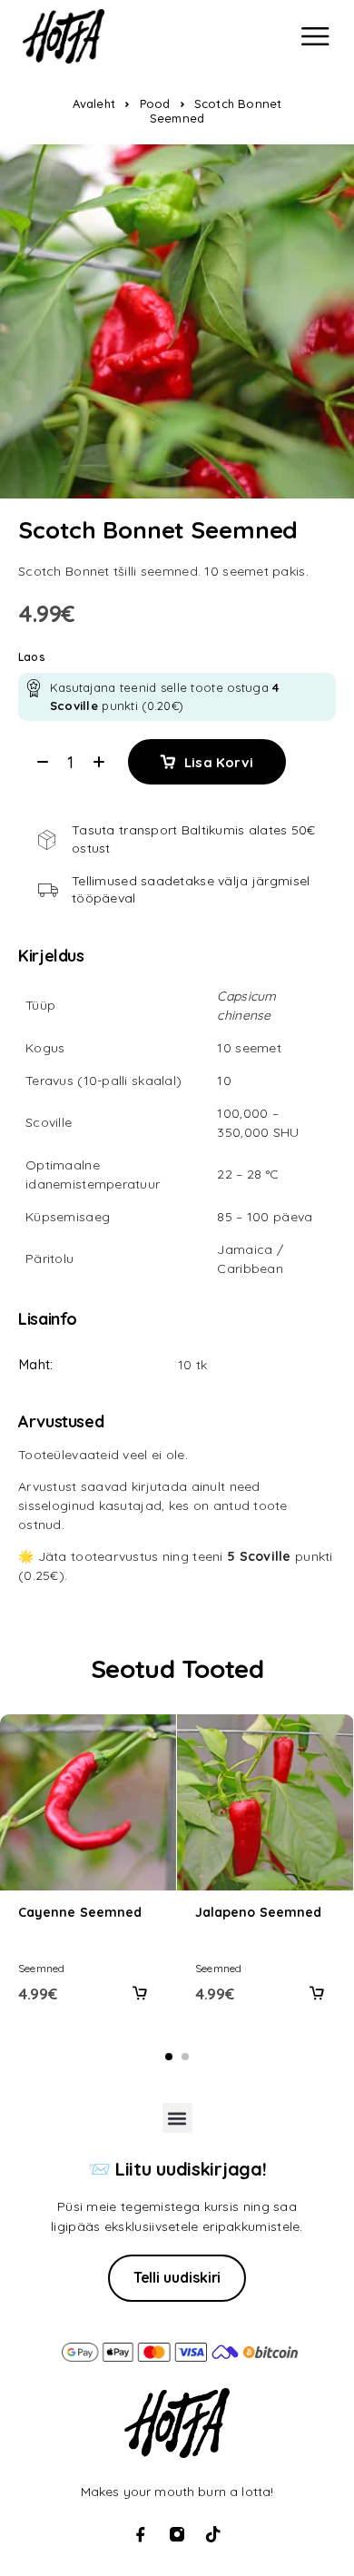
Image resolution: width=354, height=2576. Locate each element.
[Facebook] (141, 2534)
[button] (140, 1993)
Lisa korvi (219, 762)
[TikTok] (213, 2534)
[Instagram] (177, 2534)
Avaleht (94, 104)
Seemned (42, 1968)
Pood (155, 104)
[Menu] (315, 36)
